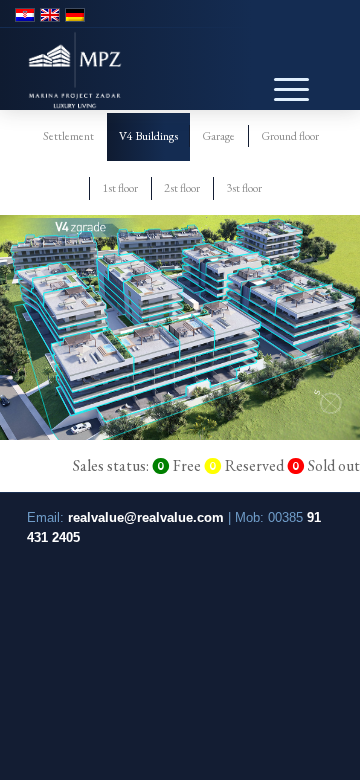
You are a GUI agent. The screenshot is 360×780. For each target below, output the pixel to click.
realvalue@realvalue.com (146, 517)
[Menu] (281, 74)
